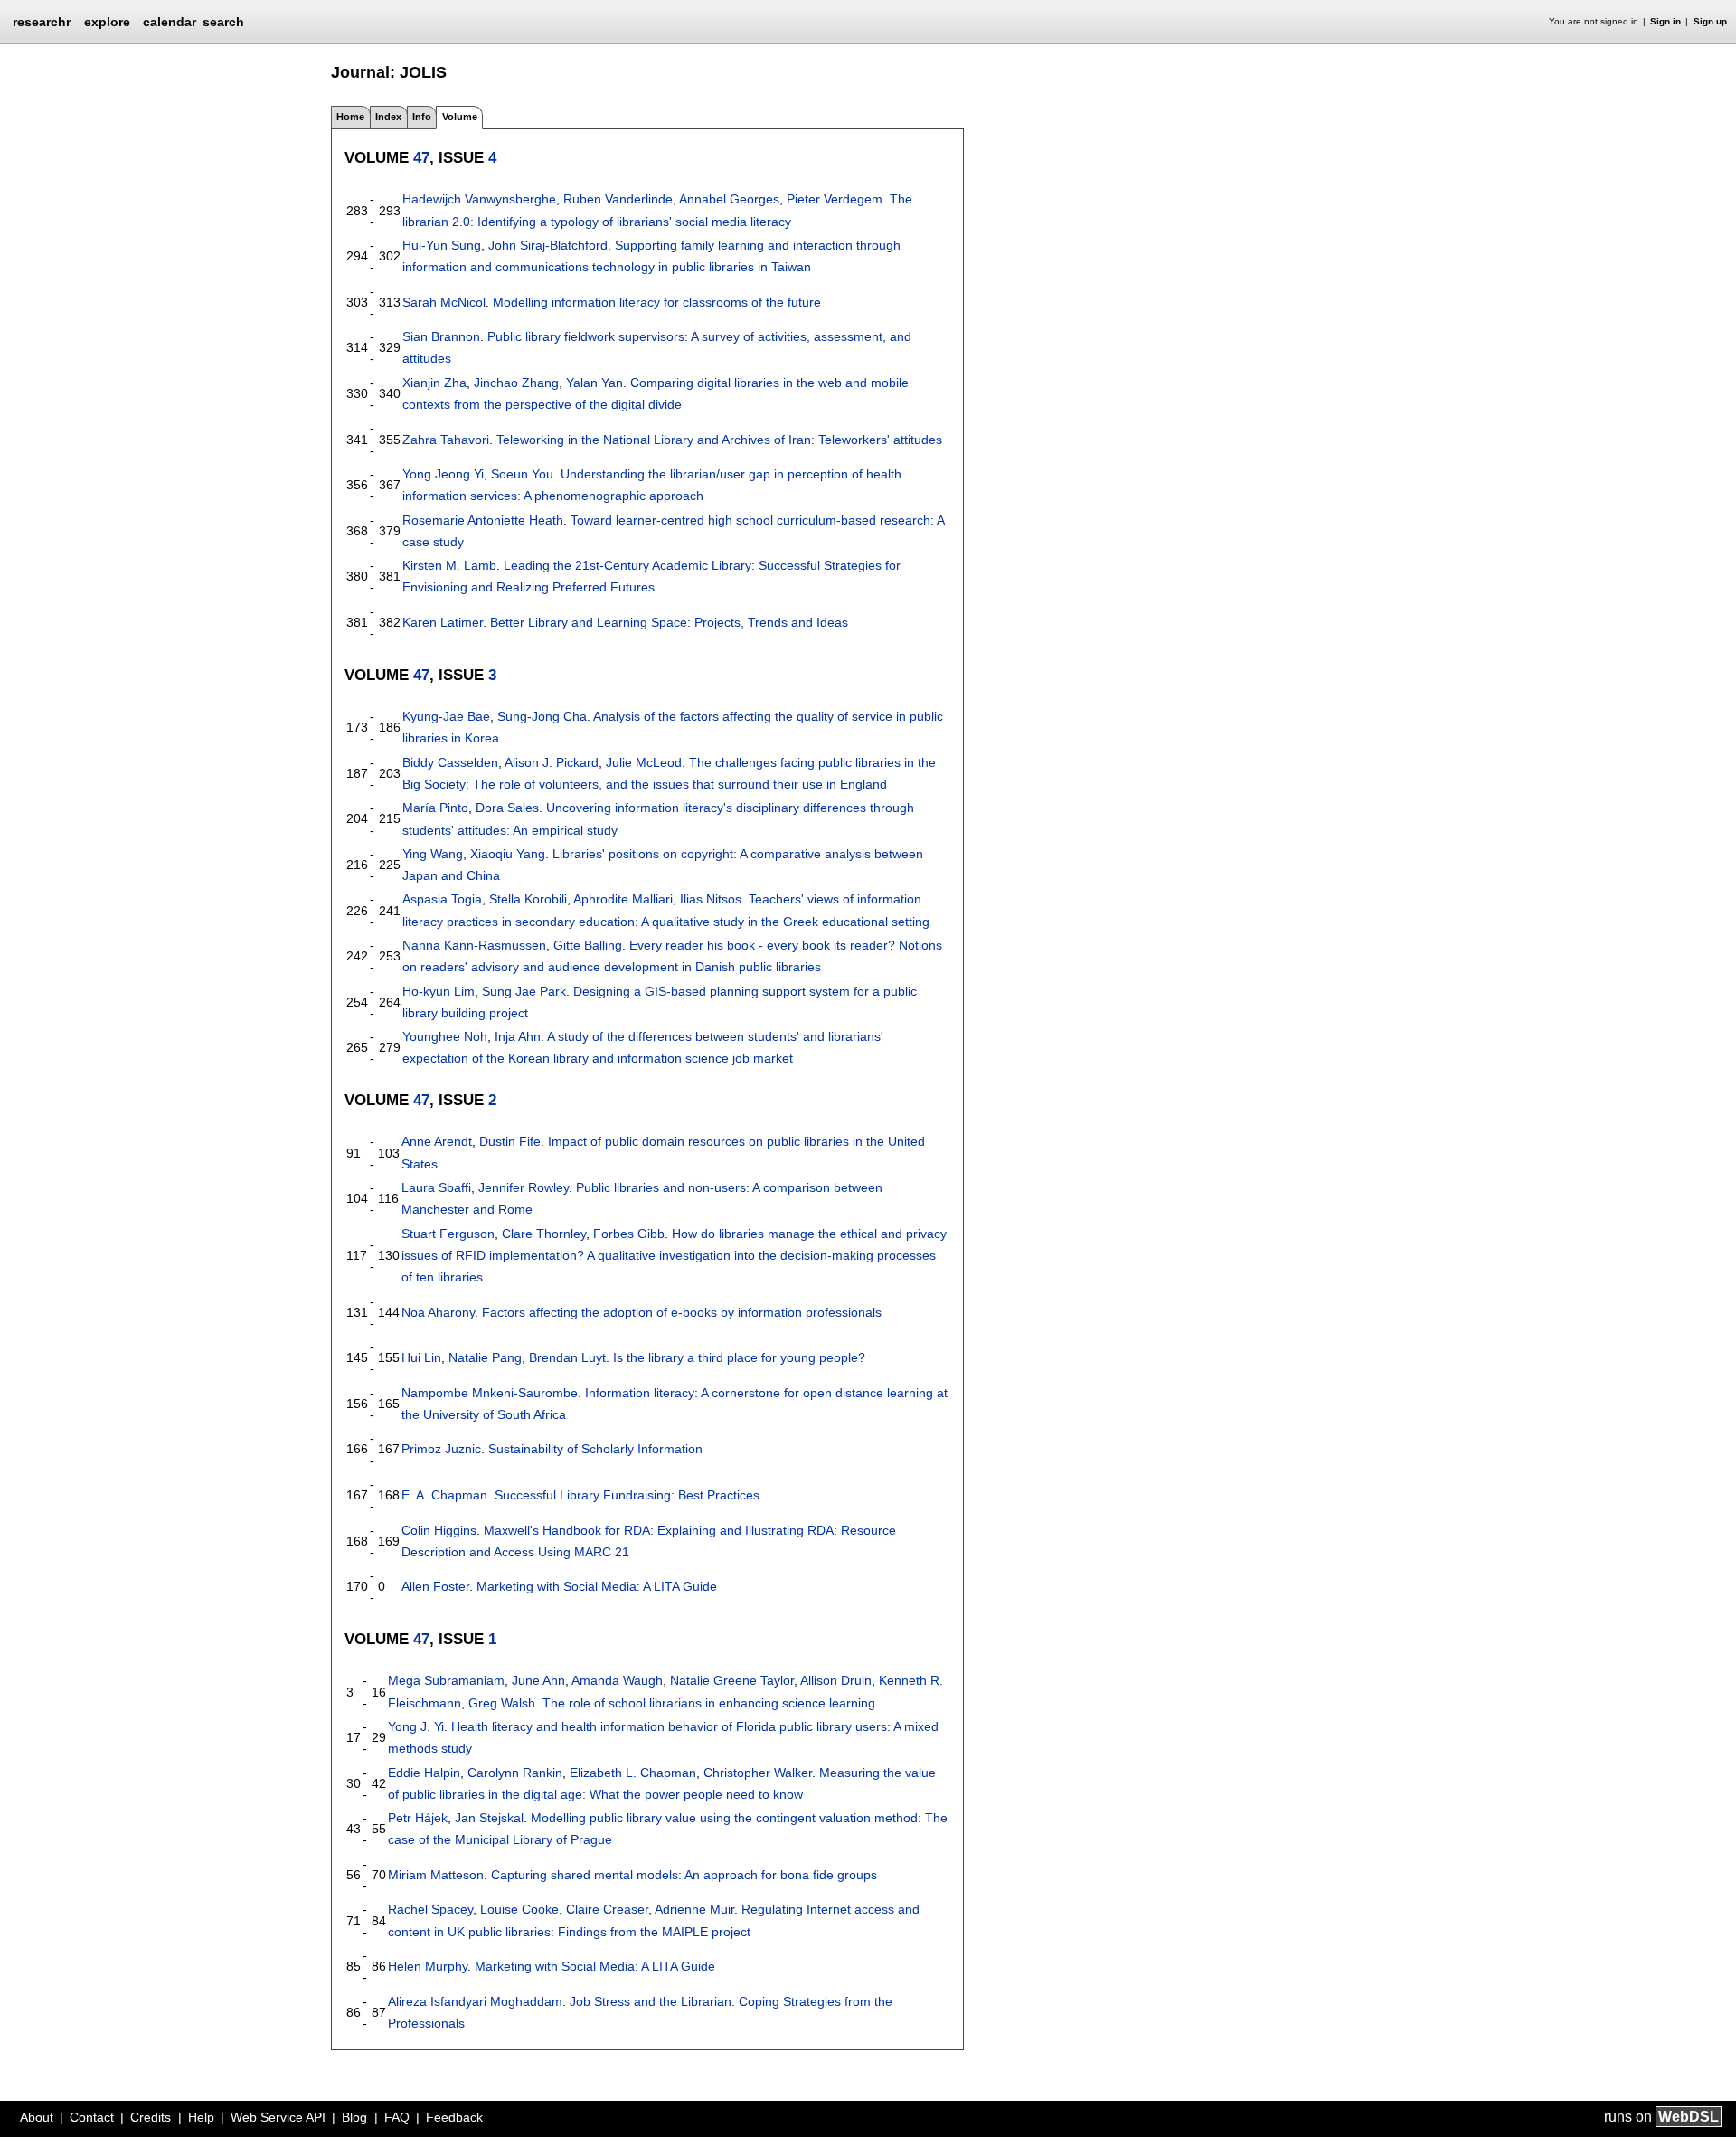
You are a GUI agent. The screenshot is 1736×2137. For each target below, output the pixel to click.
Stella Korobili (528, 899)
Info (422, 117)
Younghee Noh (445, 1036)
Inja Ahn (518, 1036)
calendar (170, 22)
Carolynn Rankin (515, 1773)
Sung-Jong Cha (542, 716)
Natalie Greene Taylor (732, 1680)
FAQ (397, 2117)
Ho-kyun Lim (439, 991)
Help (201, 2117)
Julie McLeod (644, 762)
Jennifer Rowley (524, 1187)
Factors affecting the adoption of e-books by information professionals (682, 1312)
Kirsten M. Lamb (449, 565)
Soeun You (522, 474)
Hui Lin (421, 1357)
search (223, 22)
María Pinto (435, 808)
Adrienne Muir (694, 1909)
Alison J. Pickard (552, 762)
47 (421, 157)
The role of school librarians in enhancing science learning (709, 1703)
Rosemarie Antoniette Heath (483, 520)
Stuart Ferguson (448, 1234)
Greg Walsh (502, 1703)
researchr (42, 21)
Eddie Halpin (424, 1773)
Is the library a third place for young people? (739, 1357)
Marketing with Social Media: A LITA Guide (597, 1586)
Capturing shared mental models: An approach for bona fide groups (684, 1875)
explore (107, 22)
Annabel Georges (729, 199)
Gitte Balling (588, 945)
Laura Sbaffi (436, 1187)
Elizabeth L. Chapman (633, 1773)
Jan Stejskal (489, 1818)
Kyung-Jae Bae (446, 716)
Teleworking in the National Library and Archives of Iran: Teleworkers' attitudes (719, 440)
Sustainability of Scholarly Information (595, 1449)
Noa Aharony (438, 1312)
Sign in (1665, 21)
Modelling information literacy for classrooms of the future (657, 302)
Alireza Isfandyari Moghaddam (475, 2001)
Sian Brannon (441, 336)
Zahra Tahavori (446, 440)
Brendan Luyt (567, 1357)
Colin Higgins (439, 1530)
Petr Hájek (418, 1818)
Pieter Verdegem (835, 199)
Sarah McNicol (444, 302)
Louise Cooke (519, 1909)
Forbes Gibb (629, 1234)
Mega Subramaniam (446, 1680)
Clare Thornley (544, 1234)
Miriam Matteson (436, 1875)
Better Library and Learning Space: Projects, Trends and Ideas (669, 622)
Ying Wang (433, 854)
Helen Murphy (428, 1966)
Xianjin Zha (434, 383)
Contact (92, 2117)
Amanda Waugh (617, 1680)
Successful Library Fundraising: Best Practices (627, 1495)
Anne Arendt (437, 1141)
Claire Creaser (607, 1909)
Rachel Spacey (430, 1909)
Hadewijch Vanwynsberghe (479, 199)
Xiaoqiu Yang (508, 854)
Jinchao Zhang (516, 383)
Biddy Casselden (450, 762)
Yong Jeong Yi (443, 474)
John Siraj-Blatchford (548, 245)
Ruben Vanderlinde (618, 199)
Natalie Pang (485, 1357)
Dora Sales (507, 808)
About (37, 2117)
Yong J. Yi (416, 1726)
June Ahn (538, 1680)
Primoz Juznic (441, 1449)
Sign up (1710, 21)
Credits (151, 2117)
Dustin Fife (510, 1141)
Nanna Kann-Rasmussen (474, 945)
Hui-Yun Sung (442, 245)
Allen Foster (435, 1586)
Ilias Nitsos (711, 899)
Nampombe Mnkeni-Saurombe (490, 1393)
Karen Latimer (443, 622)
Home (350, 117)
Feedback (454, 2117)
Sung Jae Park (524, 991)
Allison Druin (836, 1680)
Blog (354, 2117)
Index (388, 117)
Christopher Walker (758, 1773)
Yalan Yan (594, 383)
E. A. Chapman (444, 1495)
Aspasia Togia (442, 899)
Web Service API (278, 2117)
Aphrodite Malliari (623, 899)
